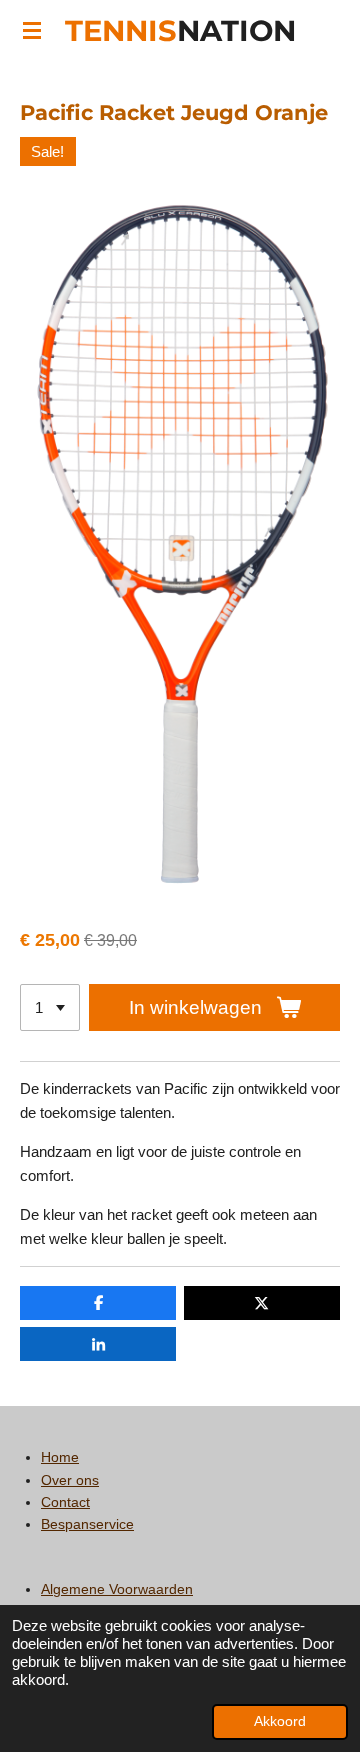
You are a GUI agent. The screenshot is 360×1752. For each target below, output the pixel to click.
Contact (65, 1502)
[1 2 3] (50, 1007)
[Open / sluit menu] (32, 30)
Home (60, 1457)
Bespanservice (87, 1524)
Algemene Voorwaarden (117, 1589)
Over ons (70, 1480)
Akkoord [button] (280, 1721)
